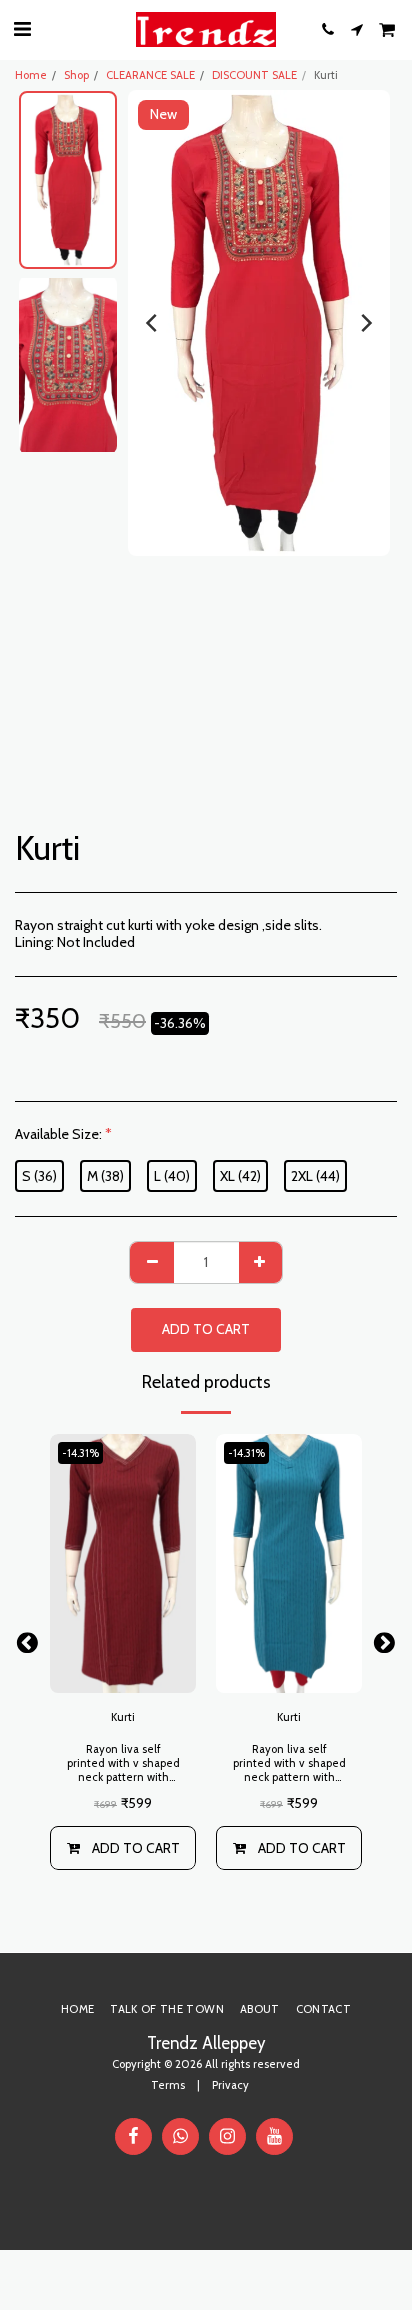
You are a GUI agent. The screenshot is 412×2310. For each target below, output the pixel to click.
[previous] (153, 323)
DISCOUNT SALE (254, 75)
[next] (365, 323)
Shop (76, 75)
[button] (22, 29)
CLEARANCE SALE (150, 75)
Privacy (230, 2085)
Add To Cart (136, 1848)
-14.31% (80, 1453)
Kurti (123, 1717)
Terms (168, 2085)
